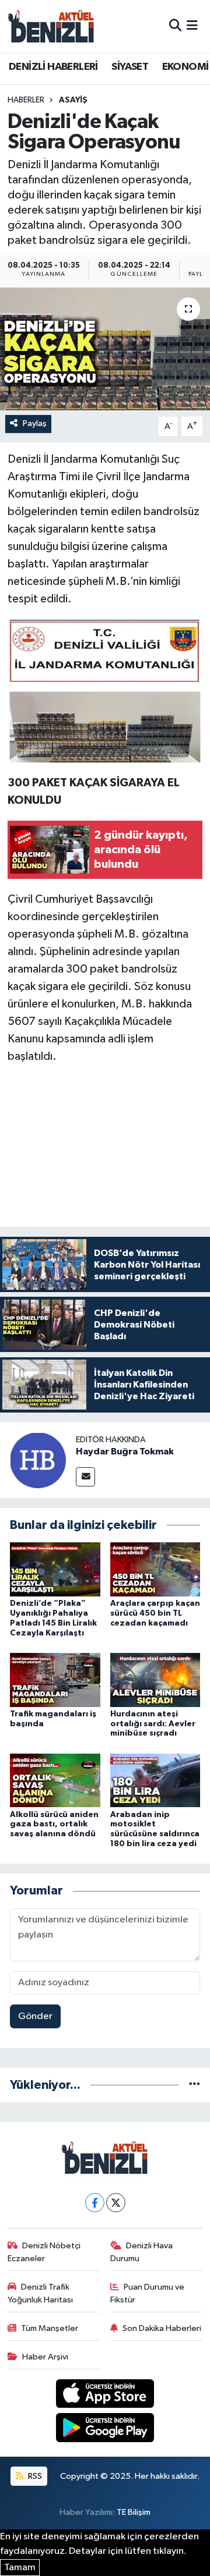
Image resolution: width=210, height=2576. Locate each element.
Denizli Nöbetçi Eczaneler (44, 2252)
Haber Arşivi (45, 2357)
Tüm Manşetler (50, 2328)
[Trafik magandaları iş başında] (55, 1679)
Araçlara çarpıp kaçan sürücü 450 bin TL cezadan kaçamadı (155, 1613)
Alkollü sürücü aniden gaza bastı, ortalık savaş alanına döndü (54, 1825)
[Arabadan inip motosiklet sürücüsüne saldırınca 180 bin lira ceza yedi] (155, 1780)
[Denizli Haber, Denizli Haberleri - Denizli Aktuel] (51, 26)
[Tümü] (195, 2085)
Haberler (26, 100)
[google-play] (105, 2430)
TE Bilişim (134, 2512)
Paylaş (35, 423)
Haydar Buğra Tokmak (125, 1452)
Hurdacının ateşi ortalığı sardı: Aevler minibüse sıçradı (153, 1724)
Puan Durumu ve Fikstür (148, 2293)
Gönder (35, 2016)
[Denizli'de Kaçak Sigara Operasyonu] (105, 349)
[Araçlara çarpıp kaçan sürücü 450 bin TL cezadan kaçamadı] (155, 1569)
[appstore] (105, 2396)
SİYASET (130, 67)
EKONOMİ (185, 67)
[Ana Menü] (192, 26)
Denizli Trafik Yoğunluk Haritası (40, 2293)
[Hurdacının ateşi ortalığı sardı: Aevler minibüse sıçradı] (155, 1679)
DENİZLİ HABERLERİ (53, 67)
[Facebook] (95, 2203)
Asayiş (73, 100)
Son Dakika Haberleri (162, 2328)
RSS (34, 2476)
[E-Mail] (85, 1477)
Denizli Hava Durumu (142, 2252)
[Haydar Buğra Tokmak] (38, 1460)
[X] (116, 2203)
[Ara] (175, 26)
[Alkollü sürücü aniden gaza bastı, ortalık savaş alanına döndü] (55, 1780)
